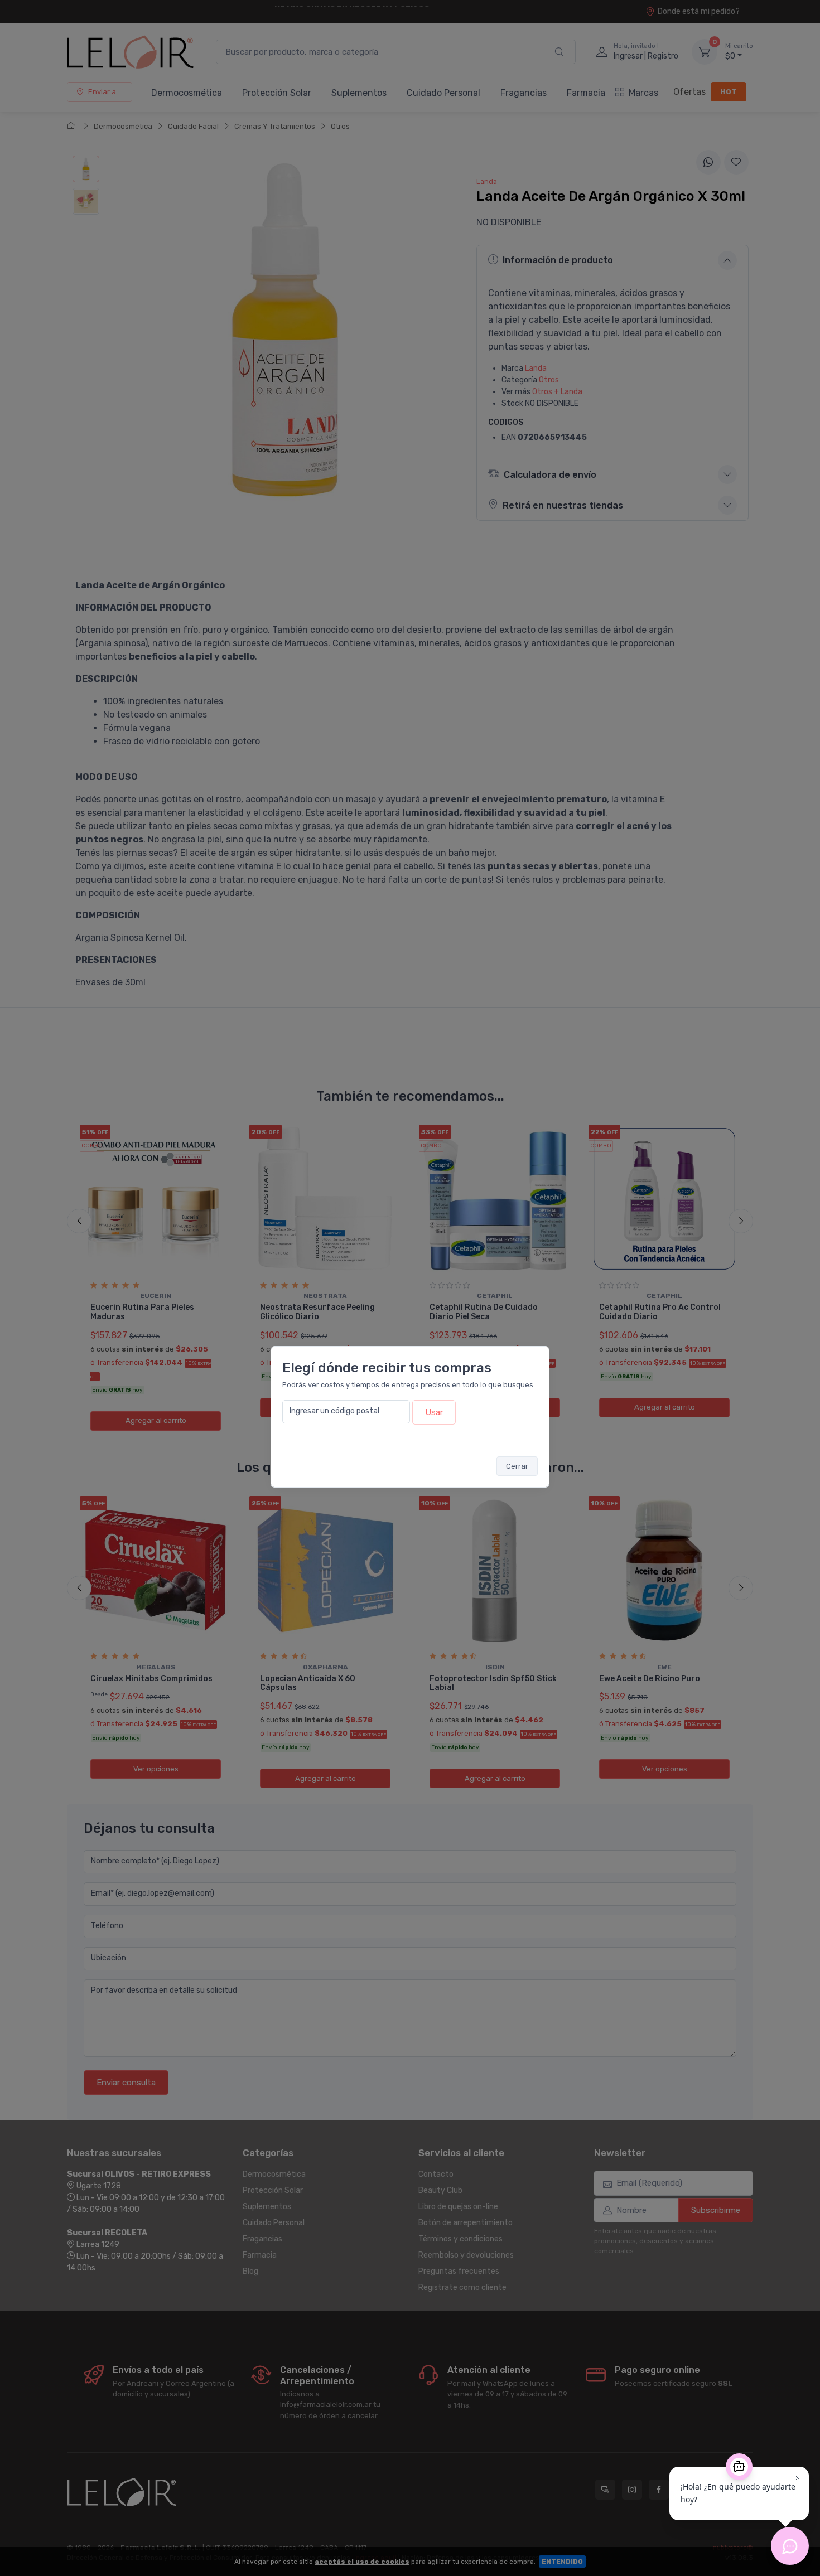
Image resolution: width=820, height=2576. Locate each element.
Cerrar (517, 1466)
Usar (434, 1412)
